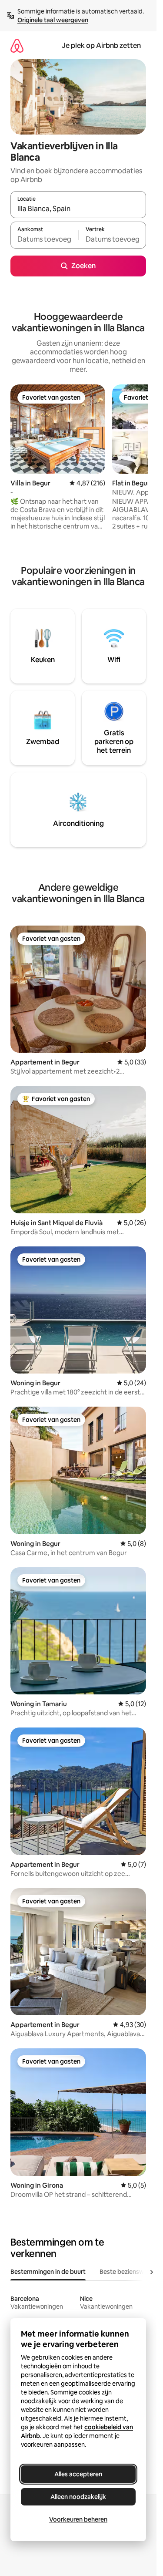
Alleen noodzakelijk (78, 2497)
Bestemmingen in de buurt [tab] (48, 2272)
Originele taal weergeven (53, 20)
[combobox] (78, 209)
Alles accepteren (78, 2474)
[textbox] (44, 239)
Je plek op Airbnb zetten (101, 45)
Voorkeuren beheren (78, 2519)
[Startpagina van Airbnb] (17, 45)
